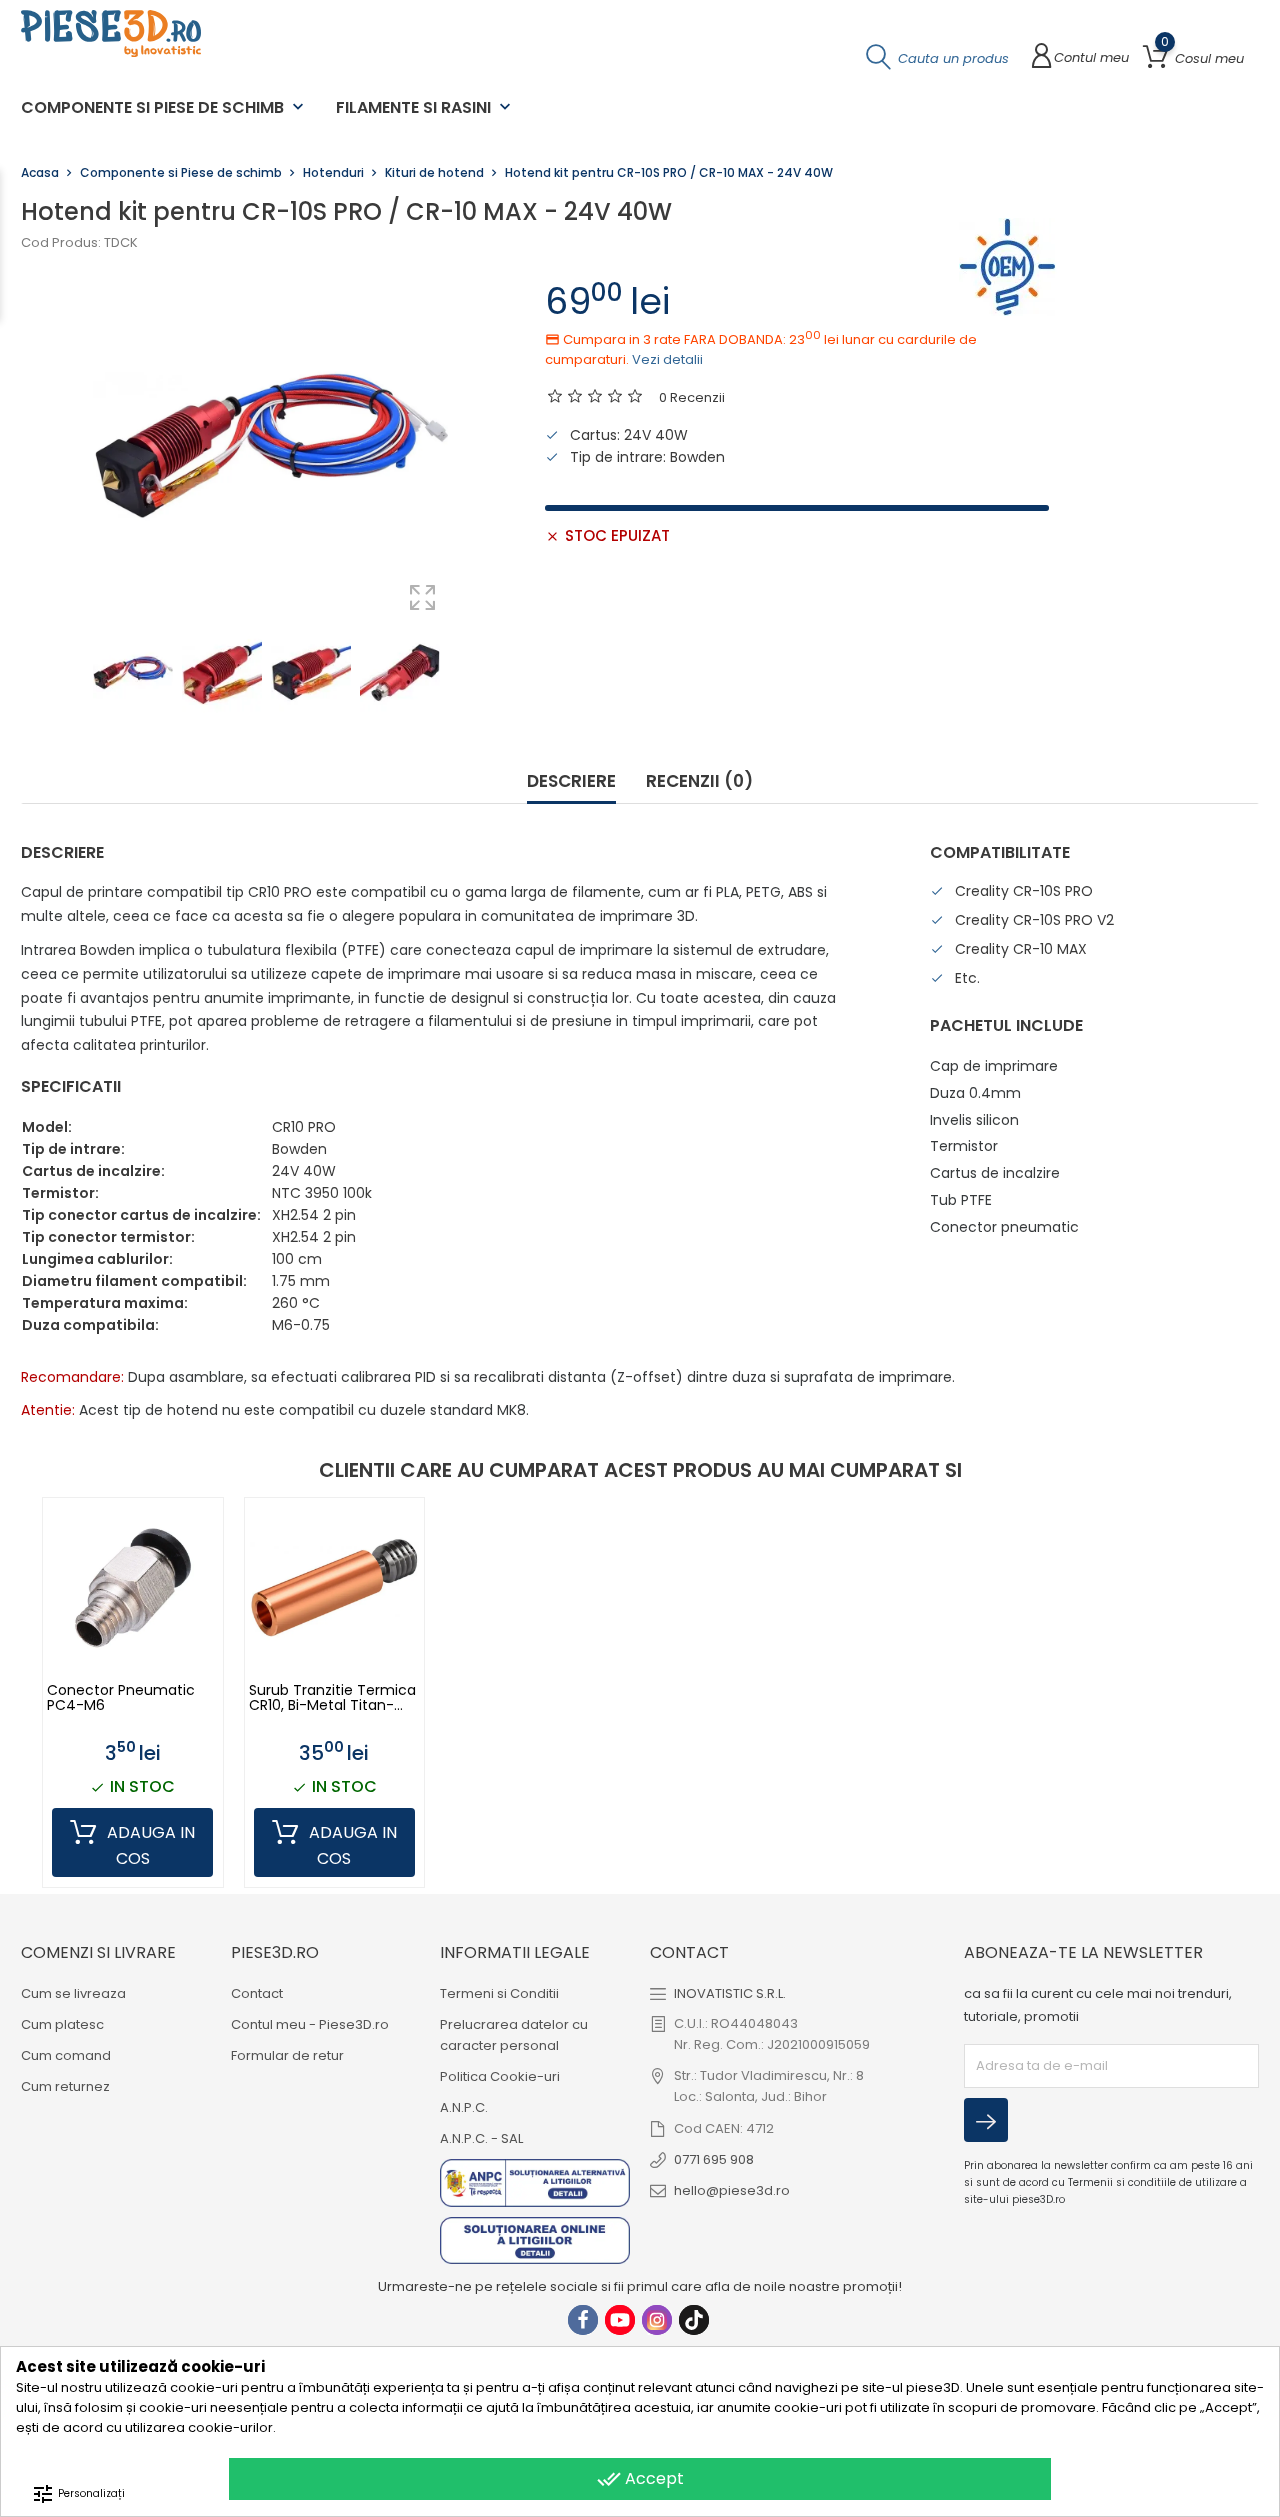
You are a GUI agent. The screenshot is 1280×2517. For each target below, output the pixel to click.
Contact (257, 1993)
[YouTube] (620, 2320)
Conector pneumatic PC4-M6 (121, 1698)
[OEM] (1008, 266)
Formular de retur (287, 2055)
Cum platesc (62, 2024)
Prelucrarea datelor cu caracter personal (514, 2035)
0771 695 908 (714, 2159)
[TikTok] (694, 2320)
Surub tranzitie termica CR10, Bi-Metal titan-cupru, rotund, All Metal (332, 1698)
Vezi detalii (667, 359)
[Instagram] (657, 2320)
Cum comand (66, 2055)
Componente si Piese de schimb (164, 107)
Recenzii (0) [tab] (699, 782)
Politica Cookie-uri (500, 2076)
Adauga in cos (149, 1846)
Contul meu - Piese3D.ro (310, 2024)
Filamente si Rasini (425, 107)
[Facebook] (583, 2320)
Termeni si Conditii (499, 1993)
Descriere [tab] (571, 782)
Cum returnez (65, 2086)
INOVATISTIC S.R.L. (730, 1993)
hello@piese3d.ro (732, 2190)
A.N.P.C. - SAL (481, 2138)
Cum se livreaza (73, 1993)
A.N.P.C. (464, 2107)
